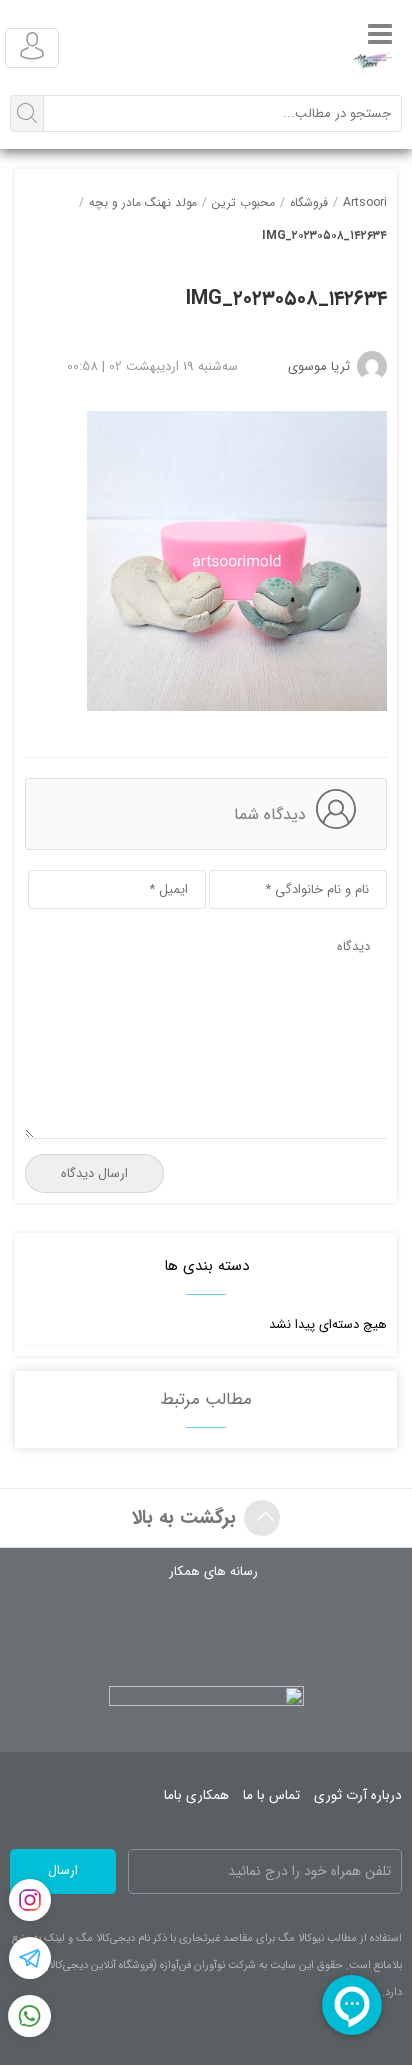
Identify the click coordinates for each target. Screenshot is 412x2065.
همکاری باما (196, 1795)
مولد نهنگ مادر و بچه (143, 202)
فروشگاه (309, 202)
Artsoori (365, 202)
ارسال (63, 1870)
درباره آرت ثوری (358, 1795)
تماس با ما (271, 1795)
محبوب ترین (243, 202)
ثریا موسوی (319, 366)
